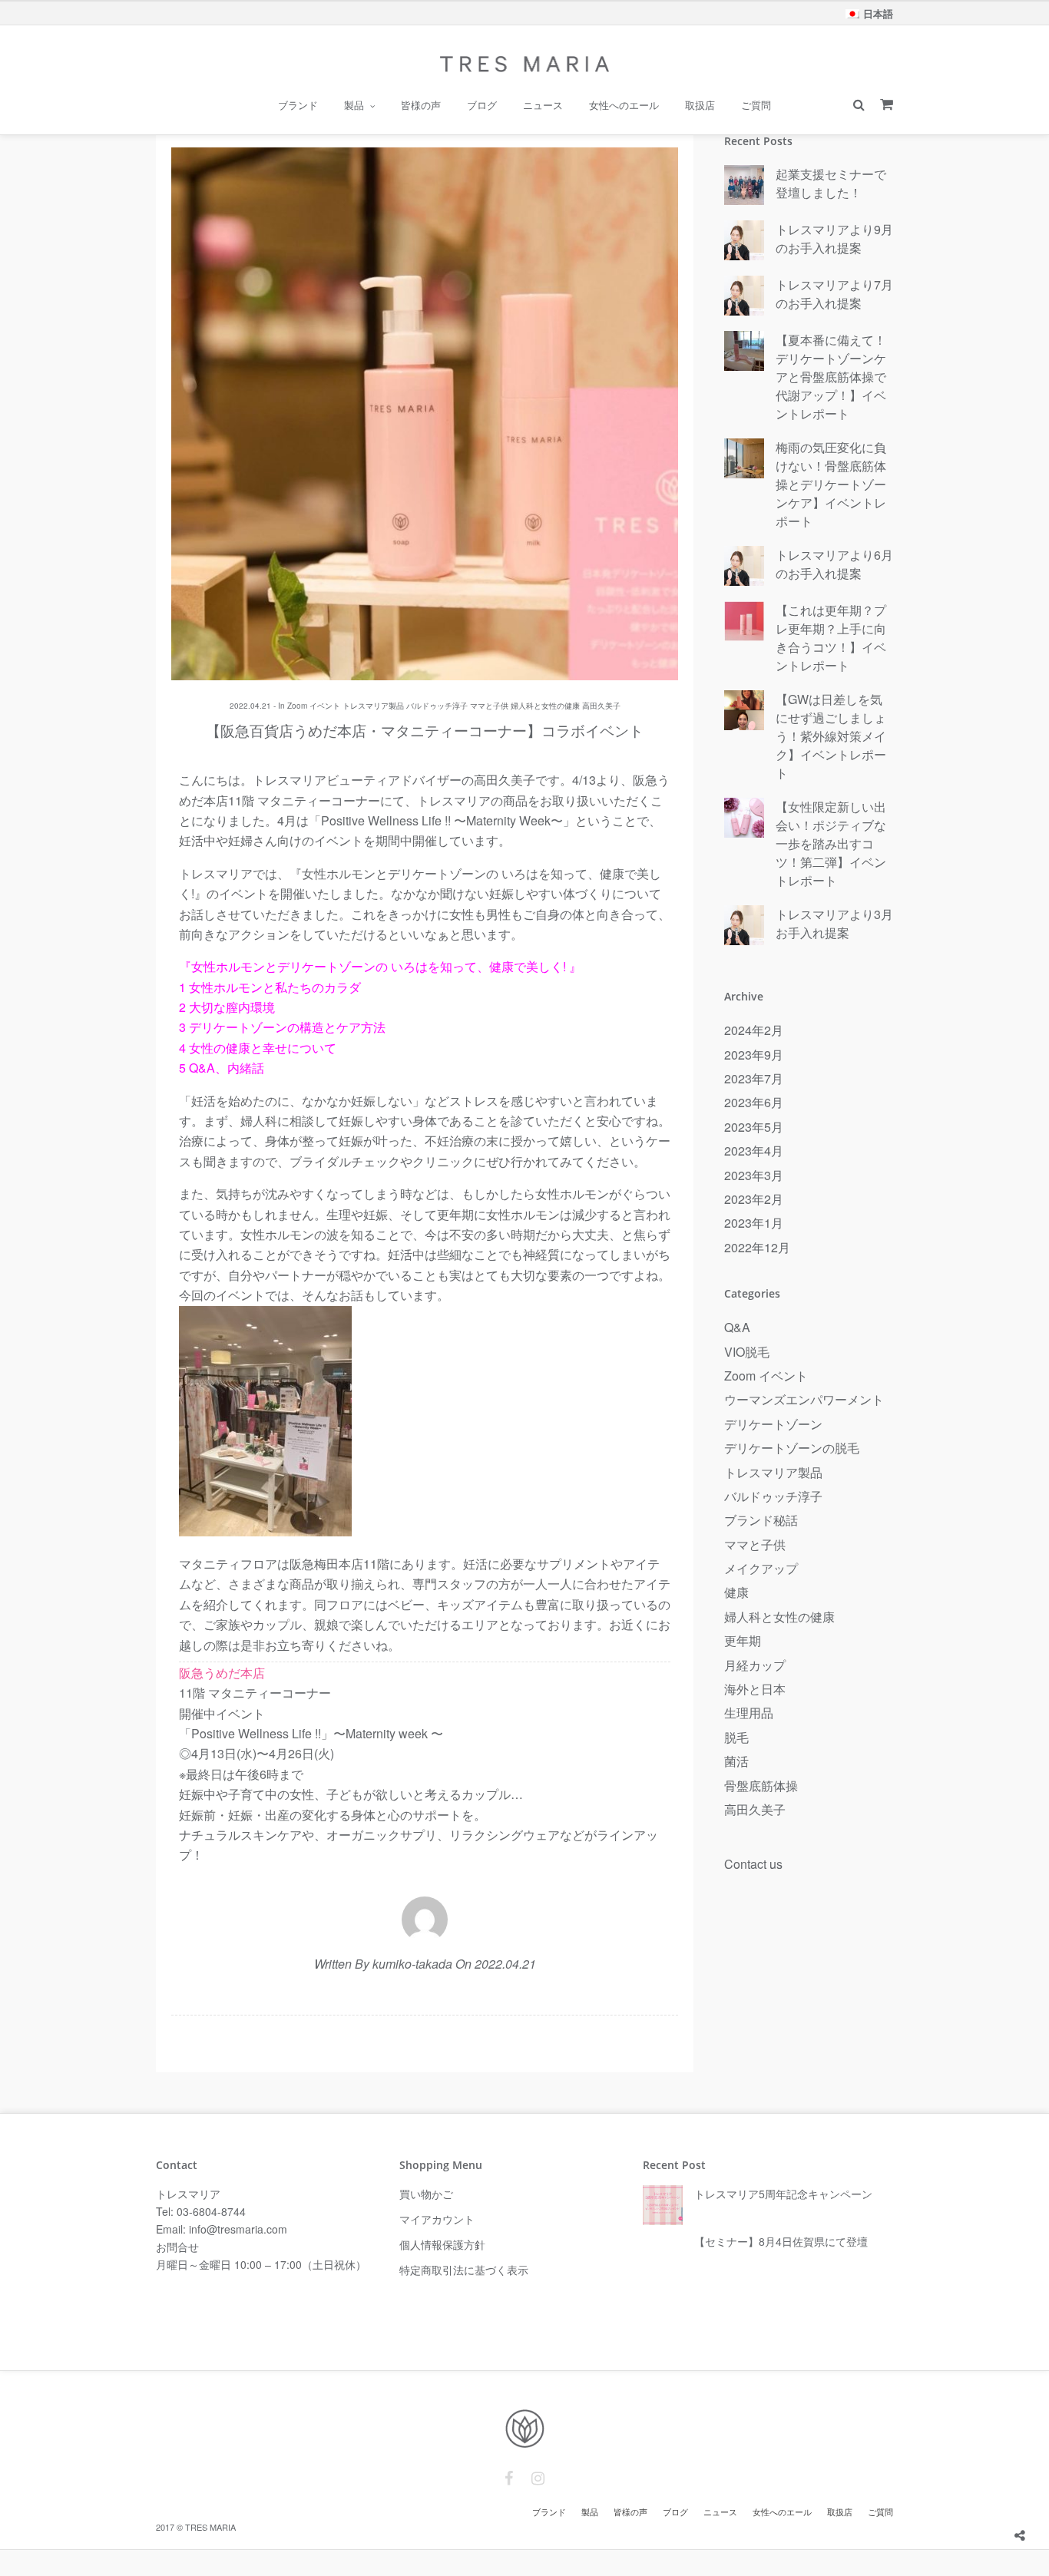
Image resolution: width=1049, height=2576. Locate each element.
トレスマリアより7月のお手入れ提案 (834, 294)
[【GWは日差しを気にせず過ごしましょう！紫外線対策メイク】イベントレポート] (744, 711)
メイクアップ (761, 1568)
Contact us (753, 1864)
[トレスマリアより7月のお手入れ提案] (744, 296)
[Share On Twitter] (1043, 2498)
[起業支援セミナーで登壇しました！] (744, 186)
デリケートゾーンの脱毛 (792, 1448)
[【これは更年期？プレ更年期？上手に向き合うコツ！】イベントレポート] (744, 622)
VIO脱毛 (747, 1352)
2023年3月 (754, 1175)
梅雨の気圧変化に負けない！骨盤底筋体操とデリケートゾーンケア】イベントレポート (831, 484)
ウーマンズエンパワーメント (804, 1399)
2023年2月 (754, 1199)
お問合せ (177, 2247)
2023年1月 (754, 1223)
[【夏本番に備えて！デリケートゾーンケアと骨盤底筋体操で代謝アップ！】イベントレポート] (744, 352)
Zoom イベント (314, 706)
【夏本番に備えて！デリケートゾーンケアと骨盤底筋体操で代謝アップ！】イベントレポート (831, 377)
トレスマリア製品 (373, 706)
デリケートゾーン (773, 1424)
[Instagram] (538, 2478)
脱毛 (736, 1737)
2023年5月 (754, 1127)
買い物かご (426, 2194)
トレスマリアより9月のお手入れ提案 (834, 238)
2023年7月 (754, 1078)
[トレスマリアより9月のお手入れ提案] (744, 241)
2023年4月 (754, 1151)
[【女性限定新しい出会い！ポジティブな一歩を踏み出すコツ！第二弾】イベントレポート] (744, 818)
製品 (354, 105)
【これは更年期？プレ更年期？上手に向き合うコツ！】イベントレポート (831, 638)
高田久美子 (601, 706)
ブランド (298, 105)
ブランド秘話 (761, 1520)
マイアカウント (437, 2219)
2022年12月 (757, 1247)
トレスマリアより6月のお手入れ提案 (834, 564)
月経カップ (755, 1665)
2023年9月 (754, 1055)
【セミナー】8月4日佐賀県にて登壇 (781, 2241)
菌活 (736, 1761)
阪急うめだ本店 (222, 1673)
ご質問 (756, 105)
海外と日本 (755, 1689)
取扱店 (700, 105)
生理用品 (749, 1713)
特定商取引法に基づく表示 (464, 2270)
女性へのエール (624, 105)
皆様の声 (421, 105)
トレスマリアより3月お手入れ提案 (834, 923)
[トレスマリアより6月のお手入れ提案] (744, 567)
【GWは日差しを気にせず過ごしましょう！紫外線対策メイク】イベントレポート (831, 736)
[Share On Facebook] (1021, 2498)
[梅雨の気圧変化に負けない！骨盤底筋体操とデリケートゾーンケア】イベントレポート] (744, 459)
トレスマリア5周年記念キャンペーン (783, 2194)
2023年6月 (754, 1102)
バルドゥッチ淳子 (437, 706)
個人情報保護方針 (442, 2244)
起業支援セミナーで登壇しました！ (831, 183)
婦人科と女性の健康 (545, 706)
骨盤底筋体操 (761, 1786)
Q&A (737, 1327)
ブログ (482, 105)
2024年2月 (754, 1030)
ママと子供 (489, 706)
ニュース (543, 105)
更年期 (743, 1640)
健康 (736, 1592)
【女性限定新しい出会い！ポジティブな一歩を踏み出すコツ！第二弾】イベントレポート (831, 843)
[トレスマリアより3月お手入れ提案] (744, 926)
